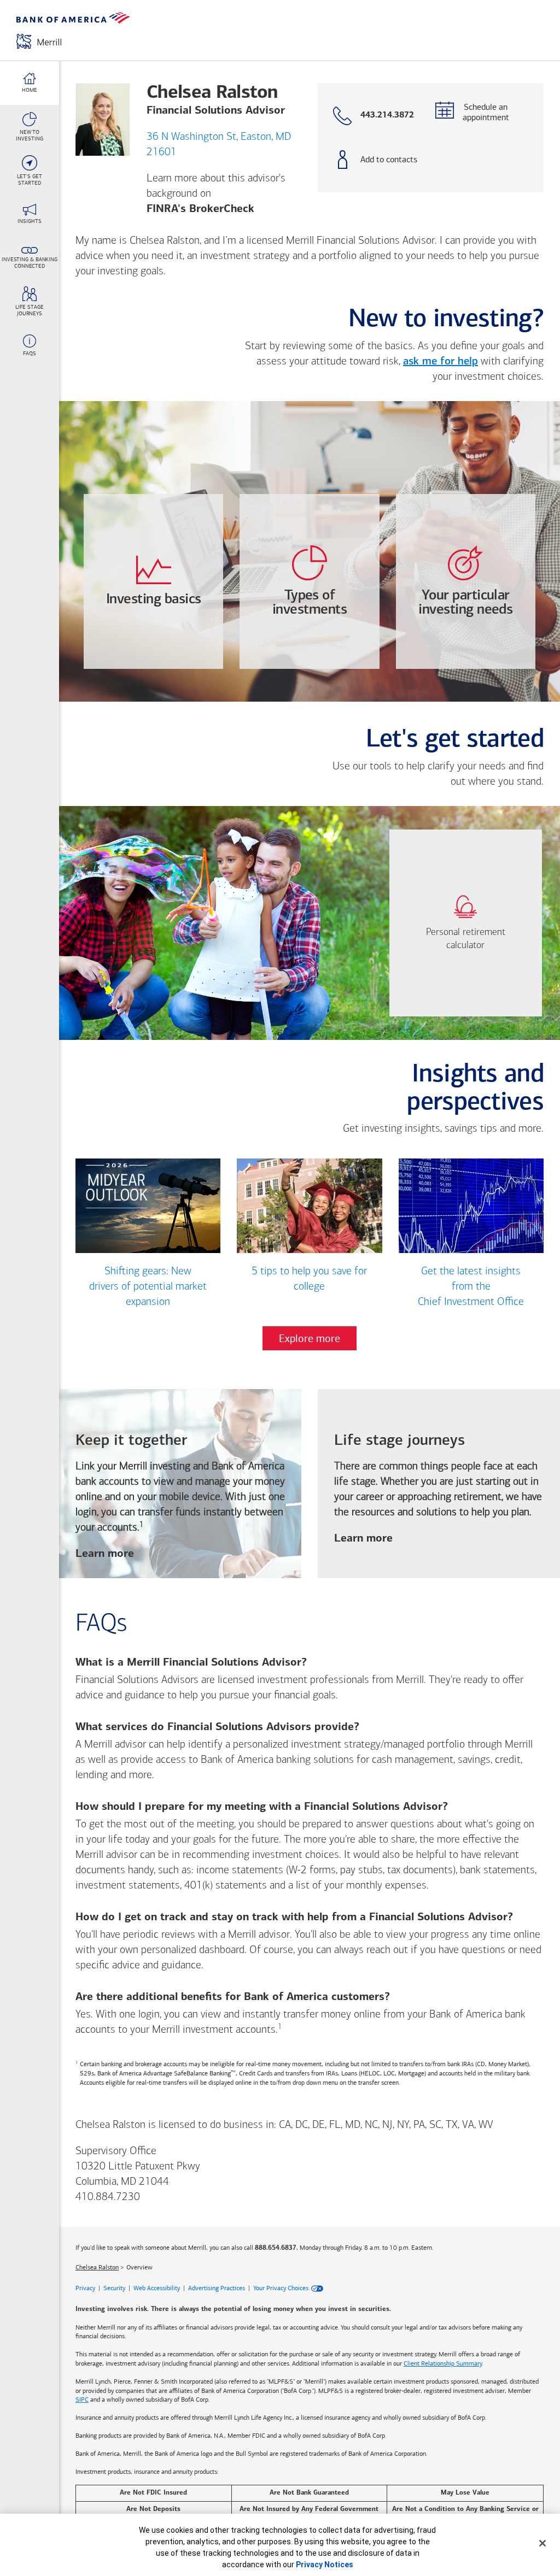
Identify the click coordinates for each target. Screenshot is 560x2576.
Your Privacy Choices (281, 2288)
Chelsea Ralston (97, 2267)
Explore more (310, 1338)
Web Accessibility (157, 2288)
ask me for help (441, 362)
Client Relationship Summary (443, 2363)
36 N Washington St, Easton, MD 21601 (219, 145)
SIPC (82, 2399)
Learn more (105, 1555)
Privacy (85, 2288)
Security (114, 2288)
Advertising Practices (217, 2288)
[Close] (542, 2543)
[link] (466, 923)
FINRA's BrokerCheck (200, 209)
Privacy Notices (325, 2565)
